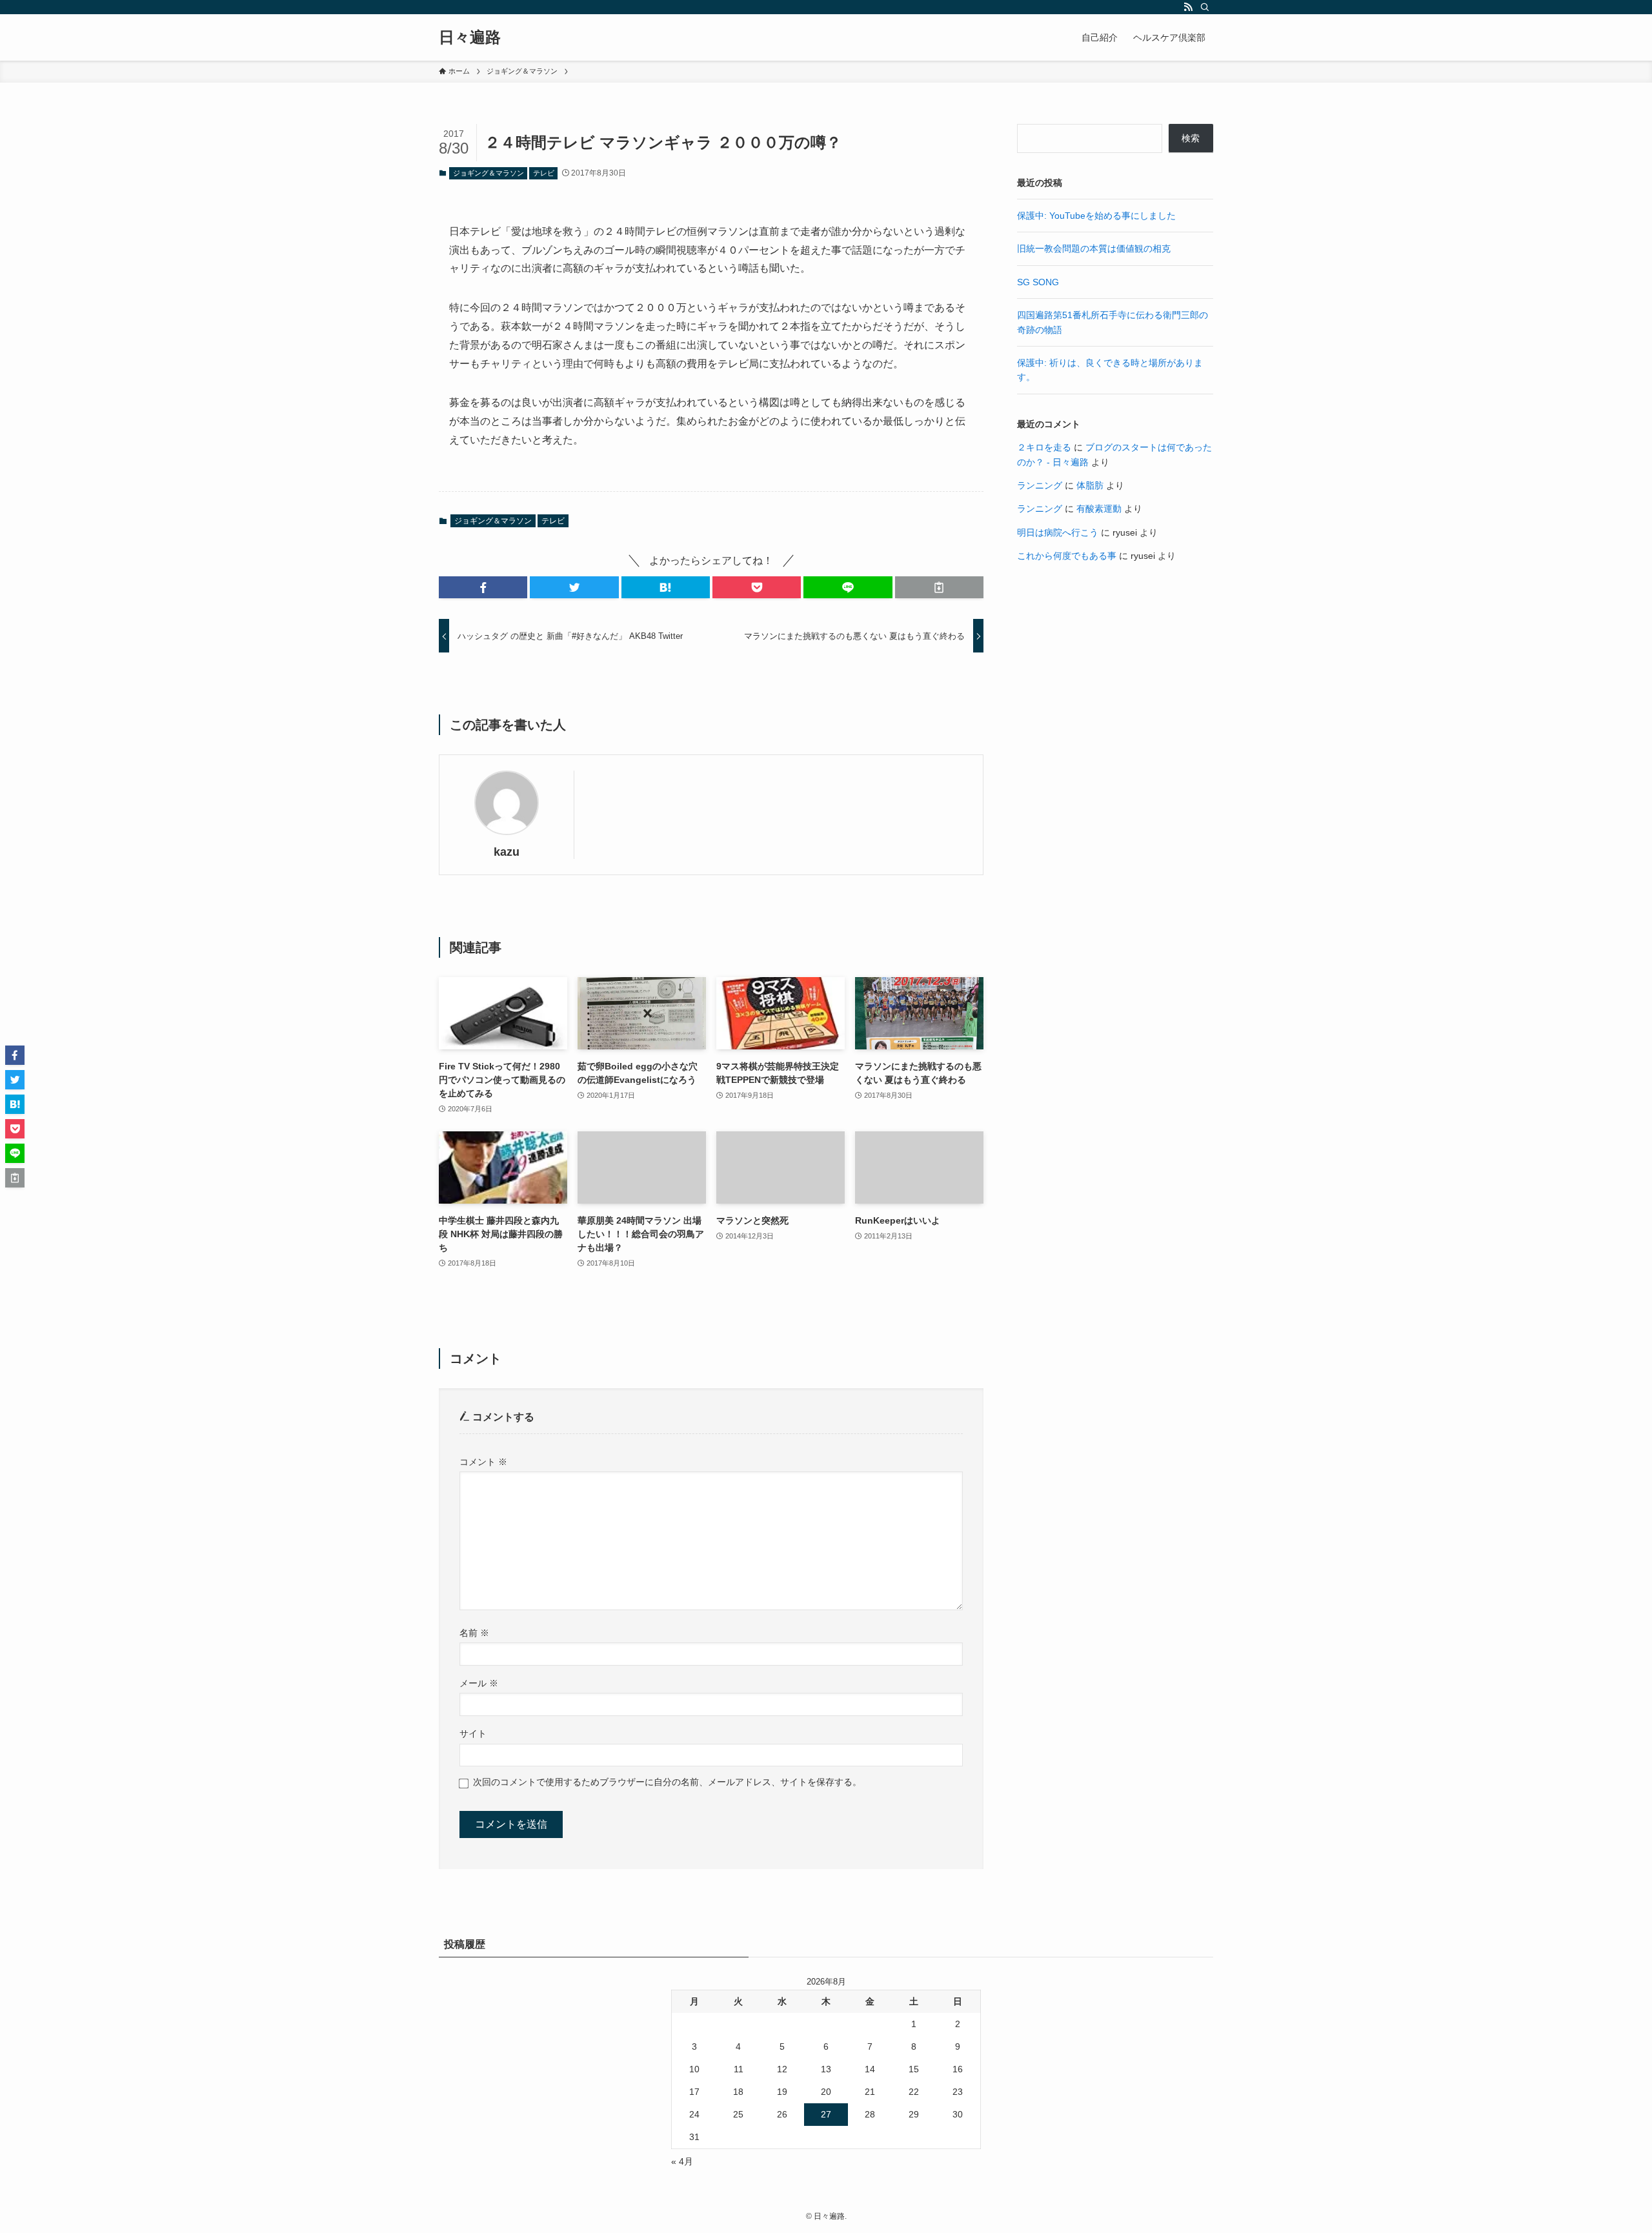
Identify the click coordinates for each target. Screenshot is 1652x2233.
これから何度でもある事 (1067, 556)
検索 (1191, 138)
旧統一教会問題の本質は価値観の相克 (1094, 248)
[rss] (1188, 7)
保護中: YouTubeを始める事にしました (1096, 216)
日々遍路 (470, 37)
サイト (473, 1733)
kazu (507, 852)
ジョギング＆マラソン (489, 173)
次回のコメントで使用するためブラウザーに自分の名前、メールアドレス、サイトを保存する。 (667, 1782)
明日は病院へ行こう (1058, 532)
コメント (483, 1462)
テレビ (544, 173)
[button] (483, 587)
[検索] (1205, 7)
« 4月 (682, 2161)
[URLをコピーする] (939, 587)
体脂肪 (1090, 485)
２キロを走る (1044, 447)
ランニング (1040, 485)
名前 (474, 1633)
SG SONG (1038, 282)
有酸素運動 (1099, 509)
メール (479, 1683)
